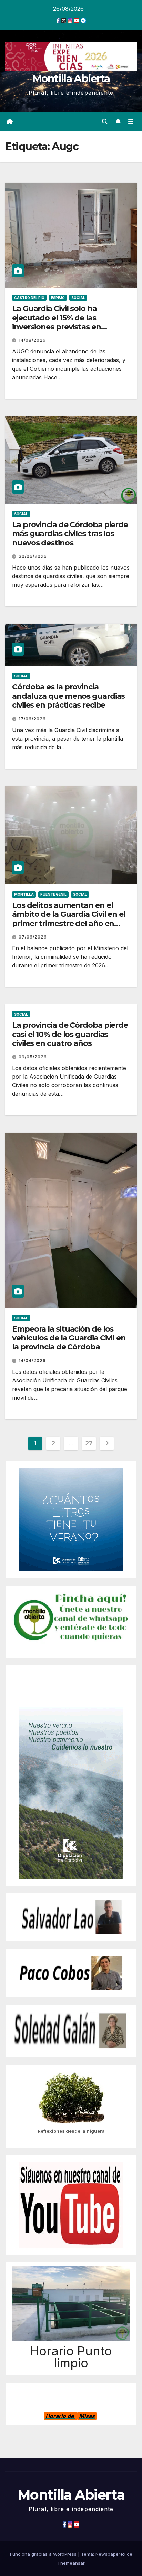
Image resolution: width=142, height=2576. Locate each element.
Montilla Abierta (71, 79)
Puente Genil (53, 894)
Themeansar (71, 2563)
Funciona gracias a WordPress (44, 2554)
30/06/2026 (33, 556)
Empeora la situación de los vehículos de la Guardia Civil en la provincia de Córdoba (69, 1338)
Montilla (24, 894)
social (78, 298)
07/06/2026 (33, 937)
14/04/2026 (32, 1361)
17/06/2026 (32, 719)
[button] (105, 121)
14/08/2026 (32, 340)
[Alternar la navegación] (131, 121)
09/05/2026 (33, 1057)
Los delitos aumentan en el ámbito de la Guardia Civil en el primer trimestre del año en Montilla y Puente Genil (69, 919)
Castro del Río (29, 298)
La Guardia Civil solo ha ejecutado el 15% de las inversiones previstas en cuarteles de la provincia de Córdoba (63, 327)
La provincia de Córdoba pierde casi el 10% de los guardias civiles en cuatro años (70, 1034)
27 (89, 1443)
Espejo (58, 298)
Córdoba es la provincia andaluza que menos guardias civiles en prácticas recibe (68, 696)
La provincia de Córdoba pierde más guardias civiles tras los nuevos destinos (70, 534)
